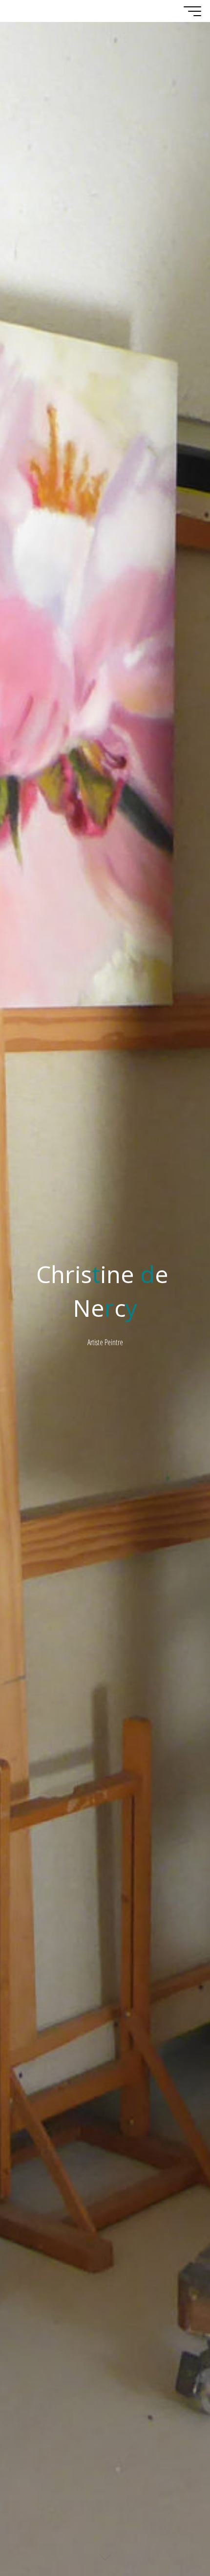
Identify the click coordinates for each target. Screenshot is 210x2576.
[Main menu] (192, 11)
